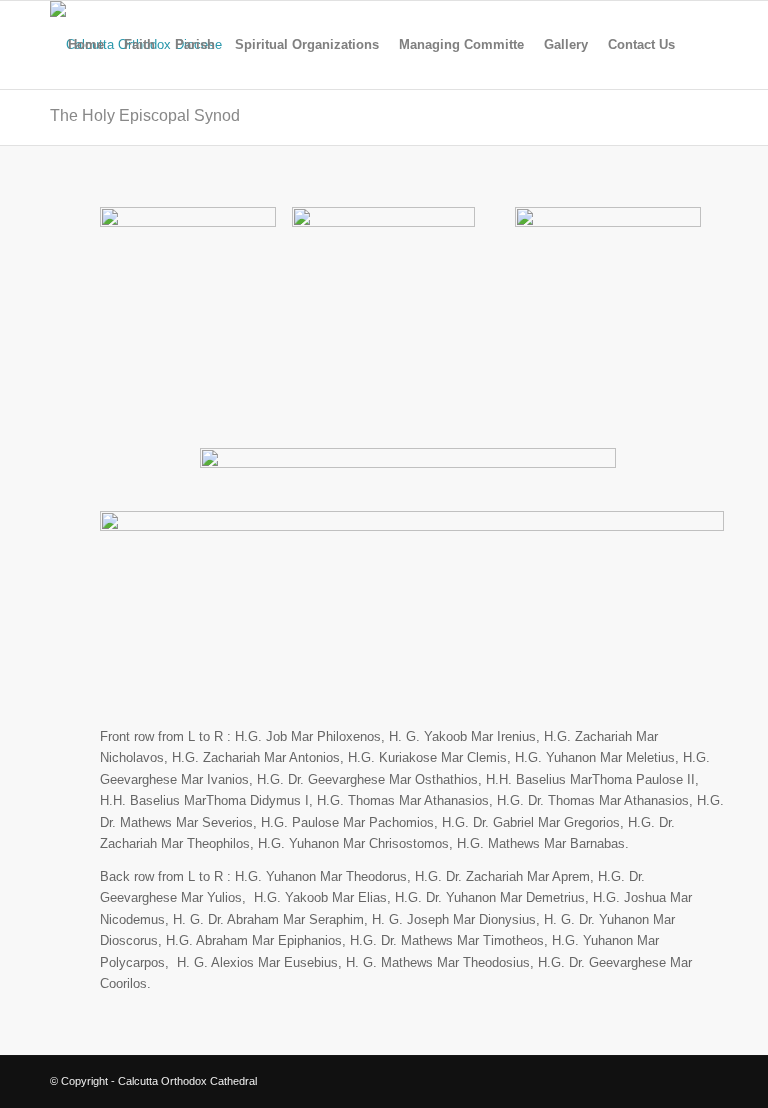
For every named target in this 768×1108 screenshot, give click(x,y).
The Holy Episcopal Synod (145, 115)
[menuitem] (86, 45)
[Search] (701, 45)
